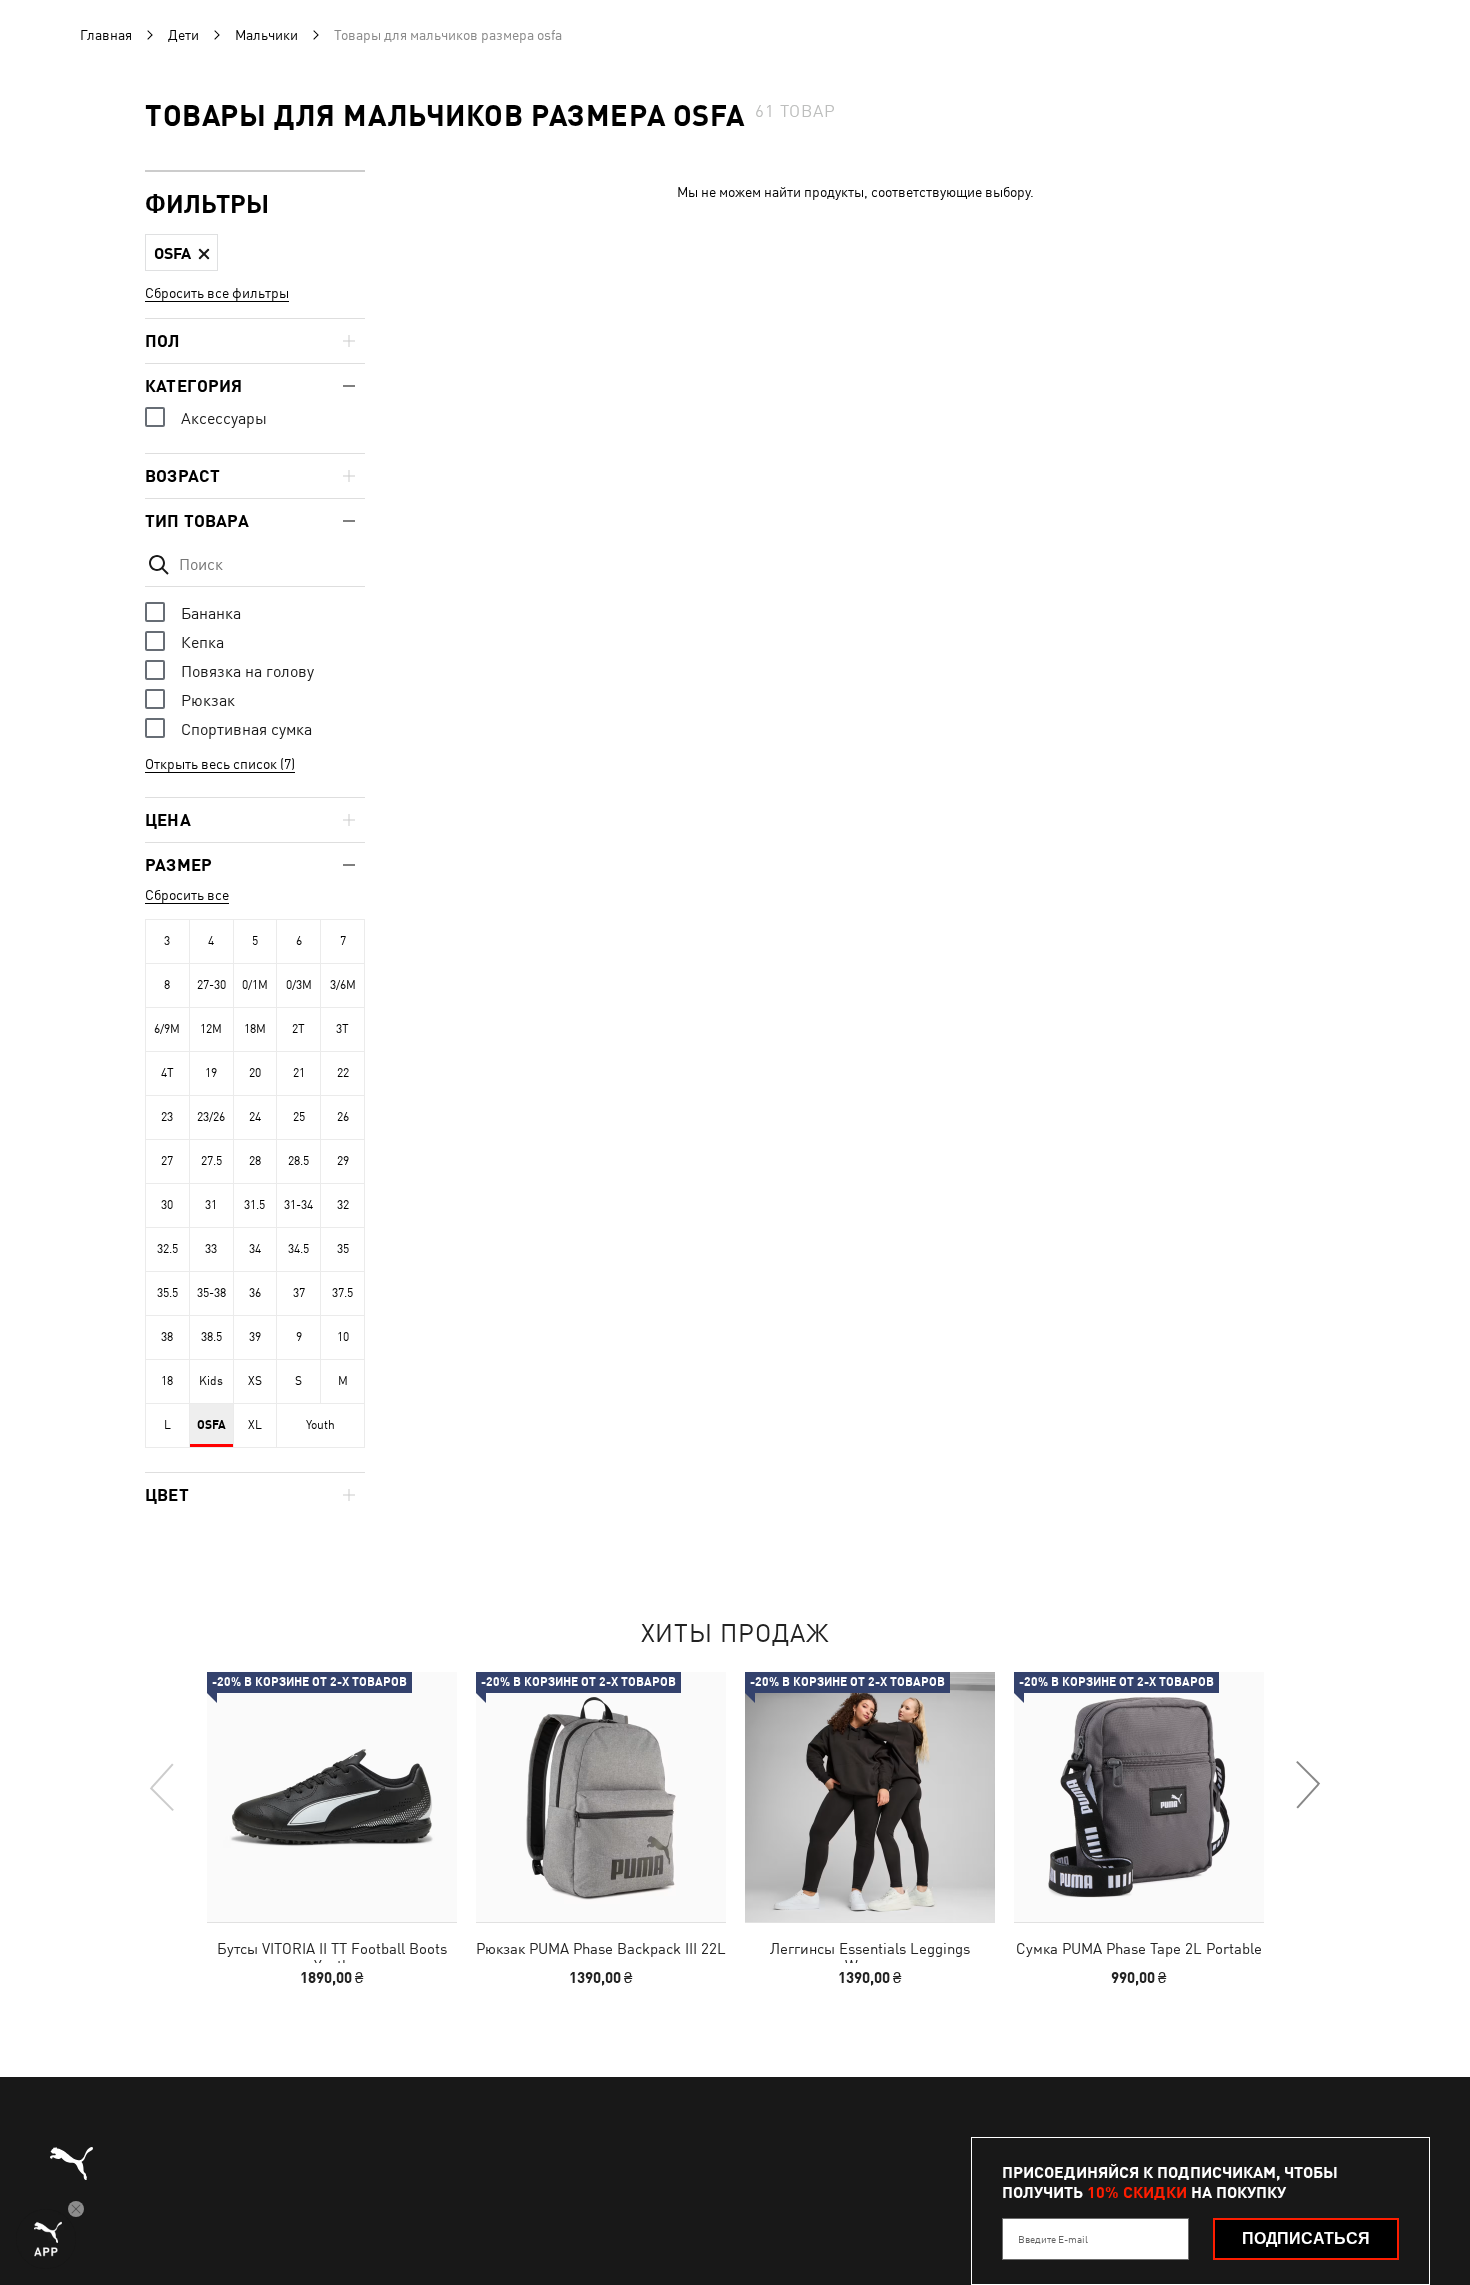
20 (255, 1073)
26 (343, 1117)
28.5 (298, 1161)
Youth (320, 1425)
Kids (211, 1381)
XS (255, 1381)
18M (255, 1029)
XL (255, 1425)
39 (255, 1337)
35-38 (211, 1293)
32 (343, 1205)
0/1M (255, 985)
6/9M (167, 1029)
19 (211, 1073)
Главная (106, 35)
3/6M (343, 985)
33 (211, 1249)
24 (255, 1117)
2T (298, 1029)
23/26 (211, 1117)
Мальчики (266, 35)
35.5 (167, 1293)
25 (299, 1117)
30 (167, 1205)
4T (167, 1073)
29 (343, 1161)
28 (255, 1161)
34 (255, 1249)
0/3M (299, 985)
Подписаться (1306, 2238)
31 (211, 1205)
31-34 (298, 1205)
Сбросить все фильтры (217, 293)
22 (343, 1073)
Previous (163, 1786)
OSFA (211, 1425)
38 (167, 1337)
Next (1307, 1786)
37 (299, 1293)
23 (167, 1117)
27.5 (211, 1161)
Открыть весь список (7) (220, 764)
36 (255, 1293)
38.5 (211, 1337)
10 (343, 1337)
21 (299, 1073)
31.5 (254, 1205)
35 (343, 1249)
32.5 (167, 1249)
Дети (183, 35)
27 (167, 1161)
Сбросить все (187, 895)
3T (342, 1029)
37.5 (342, 1293)
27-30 (211, 985)
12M (211, 1029)
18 (167, 1381)
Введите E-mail (1053, 2239)
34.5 (298, 1249)
